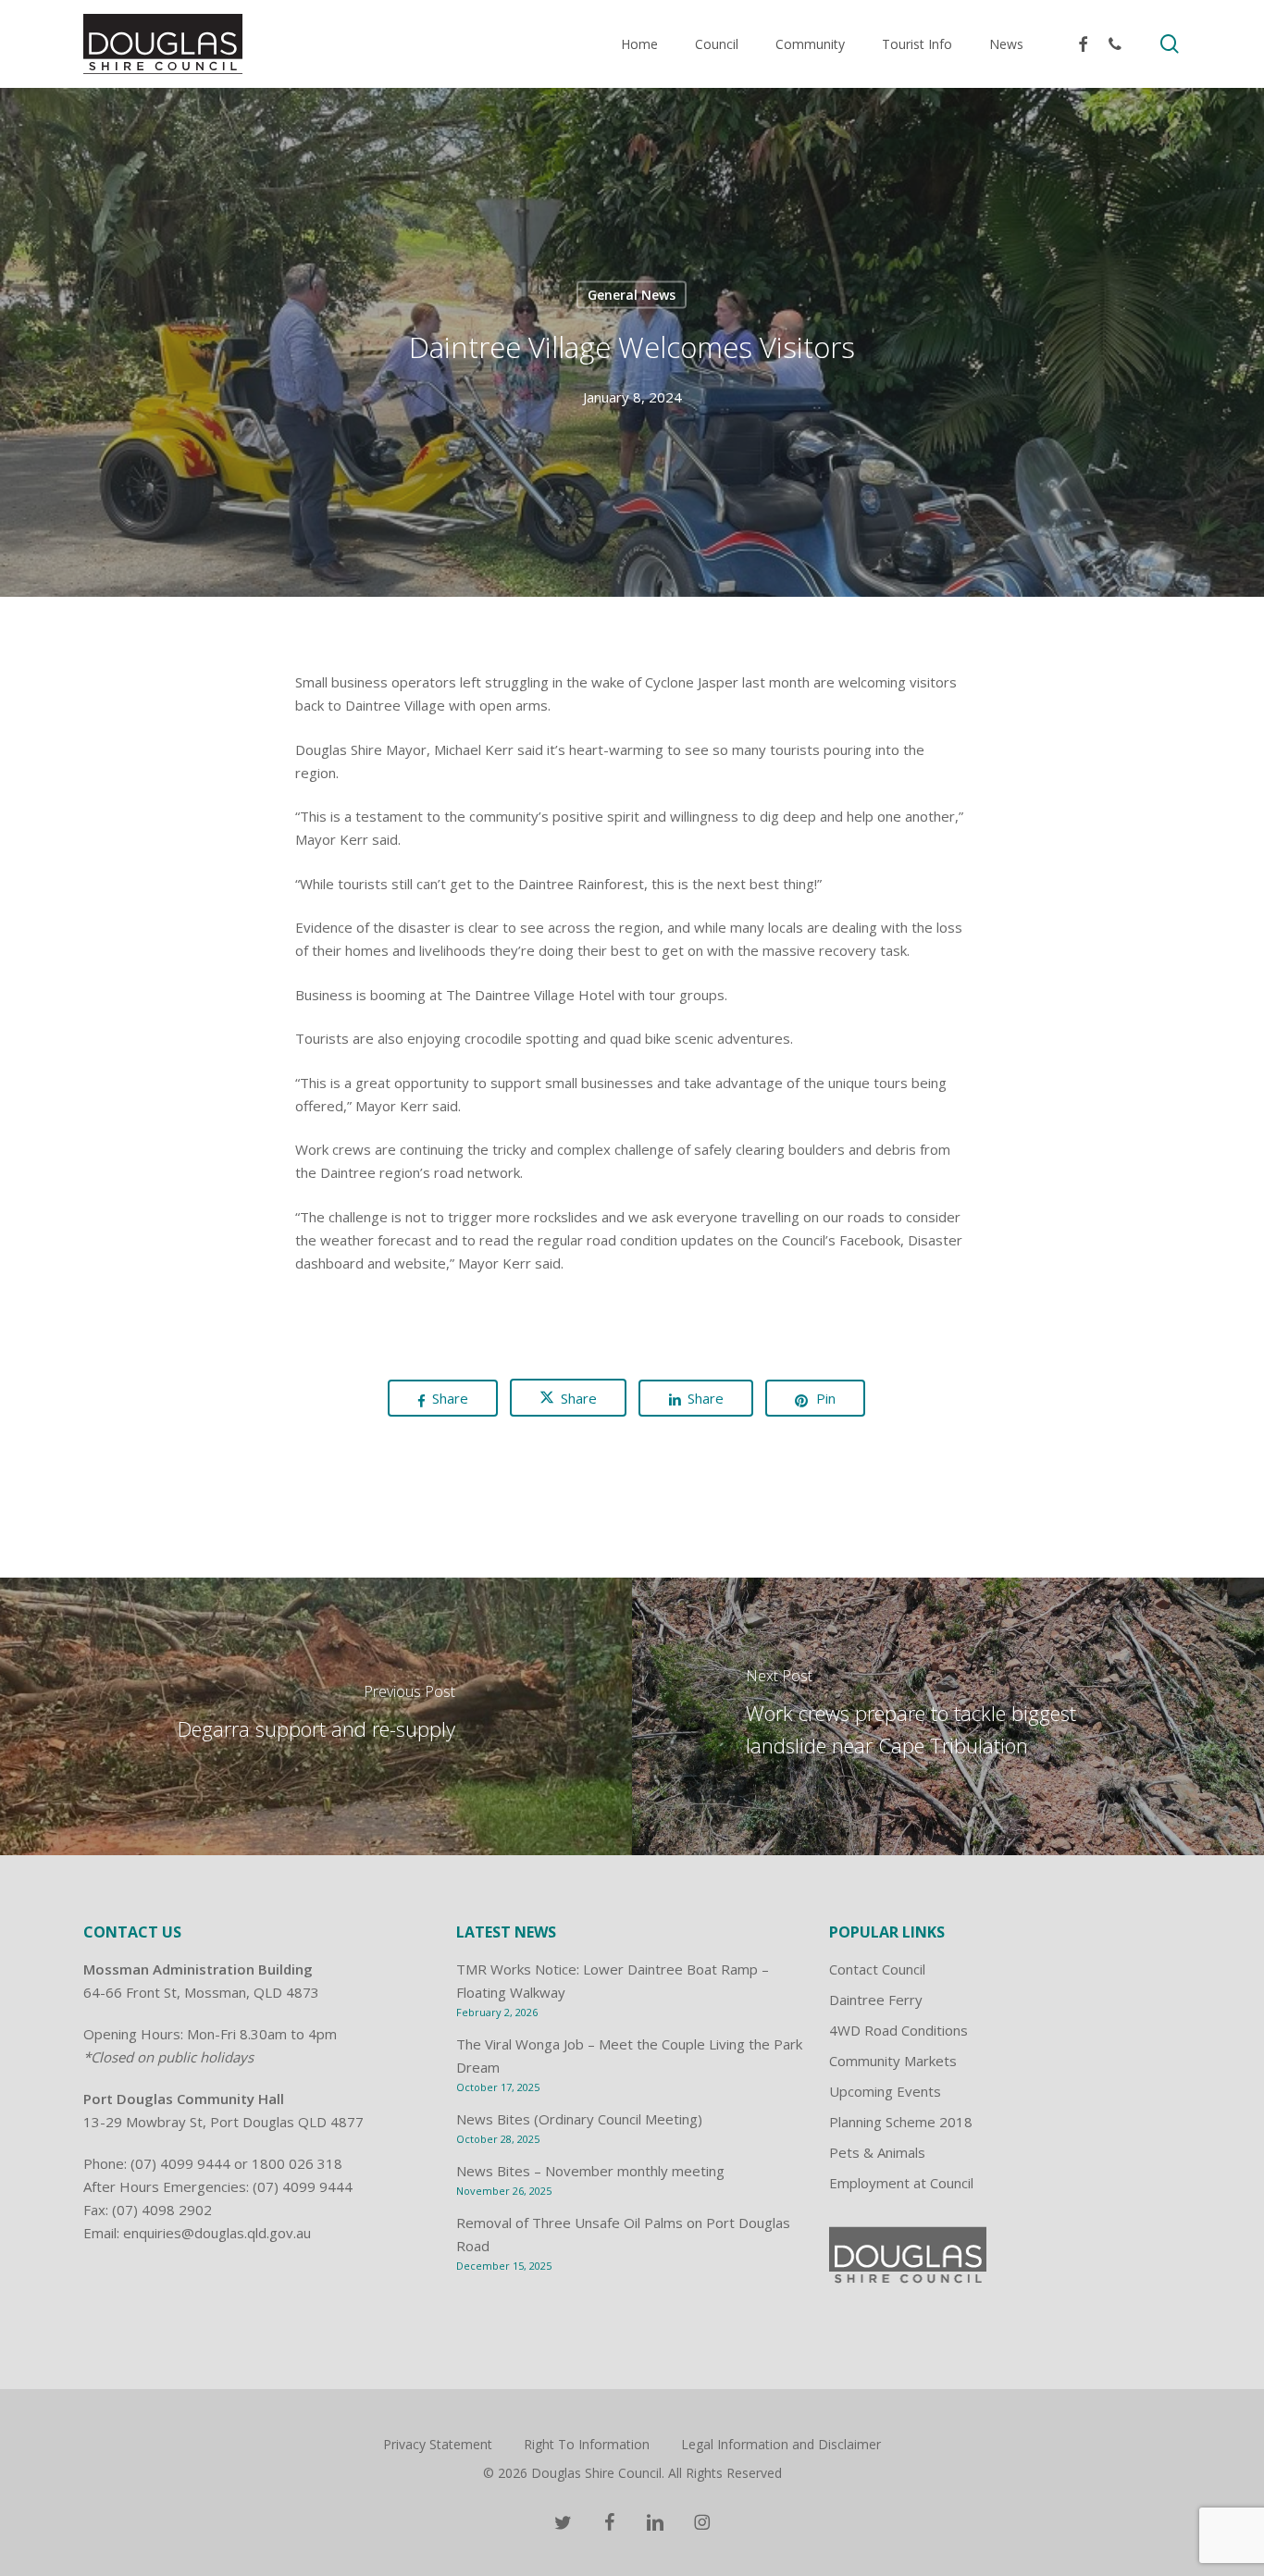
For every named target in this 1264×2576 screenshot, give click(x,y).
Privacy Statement (438, 2444)
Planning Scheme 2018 (901, 2122)
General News (632, 295)
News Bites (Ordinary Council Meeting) (579, 2119)
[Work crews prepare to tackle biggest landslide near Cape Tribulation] (948, 1716)
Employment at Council (901, 2183)
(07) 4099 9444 (180, 2163)
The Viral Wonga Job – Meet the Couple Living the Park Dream (629, 2056)
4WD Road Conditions (898, 2030)
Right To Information (587, 2444)
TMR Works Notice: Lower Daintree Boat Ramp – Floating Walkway (613, 1981)
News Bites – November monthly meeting (590, 2171)
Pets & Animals (877, 2152)
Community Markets (893, 2061)
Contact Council (877, 1969)
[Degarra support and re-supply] (316, 1716)
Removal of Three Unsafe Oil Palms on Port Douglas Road (623, 2234)
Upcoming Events (885, 2091)
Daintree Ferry (876, 2000)
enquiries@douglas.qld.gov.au (217, 2233)
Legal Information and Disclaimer (781, 2444)
